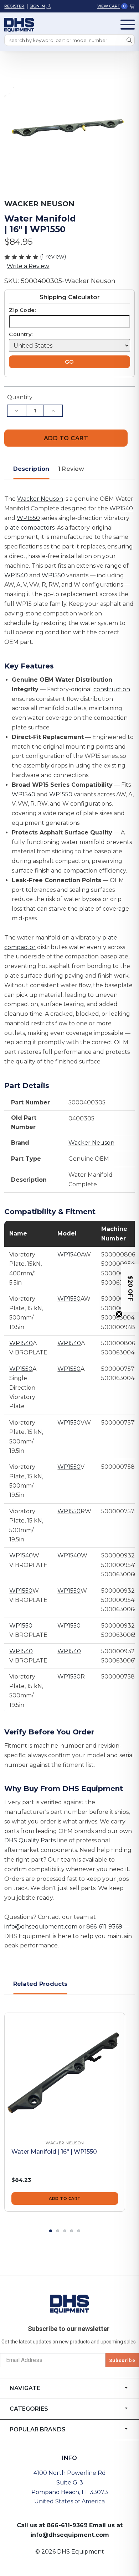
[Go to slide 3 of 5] (65, 2231)
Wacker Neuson (40, 499)
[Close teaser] (119, 1314)
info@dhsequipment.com (41, 1927)
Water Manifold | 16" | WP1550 (54, 2152)
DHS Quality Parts (30, 1840)
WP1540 (121, 508)
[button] (130, 1288)
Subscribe (122, 2360)
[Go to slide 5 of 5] (79, 2231)
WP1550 (28, 518)
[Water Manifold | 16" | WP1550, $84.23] (65, 2073)
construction (112, 689)
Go (69, 362)
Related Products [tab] (40, 1984)
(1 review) (53, 257)
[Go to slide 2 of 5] (58, 2231)
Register (14, 6)
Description (31, 469)
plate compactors (29, 528)
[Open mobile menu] (128, 25)
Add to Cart (65, 2198)
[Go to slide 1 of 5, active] (51, 2231)
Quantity (20, 397)
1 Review (71, 469)
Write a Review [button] (28, 266)
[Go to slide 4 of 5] (72, 2231)
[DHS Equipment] (69, 2304)
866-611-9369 (104, 1927)
